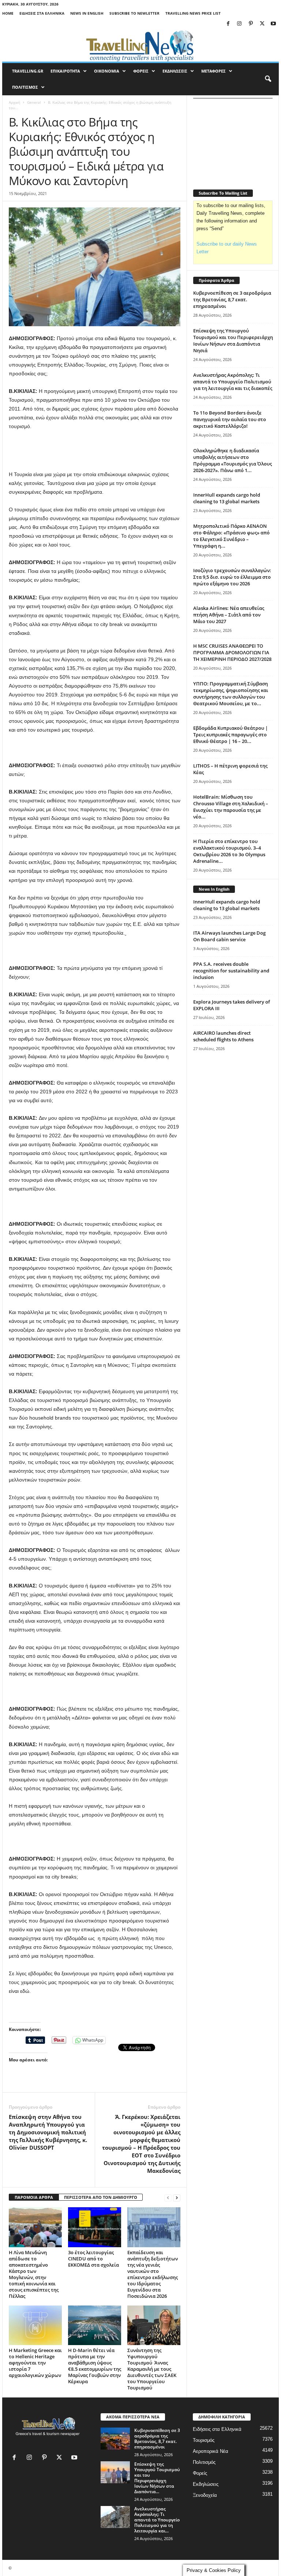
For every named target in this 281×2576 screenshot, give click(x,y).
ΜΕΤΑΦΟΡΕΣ (213, 71)
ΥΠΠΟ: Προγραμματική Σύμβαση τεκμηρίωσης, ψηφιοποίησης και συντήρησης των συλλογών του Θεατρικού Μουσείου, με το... (231, 693)
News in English (87, 13)
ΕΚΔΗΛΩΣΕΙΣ (175, 71)
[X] (262, 24)
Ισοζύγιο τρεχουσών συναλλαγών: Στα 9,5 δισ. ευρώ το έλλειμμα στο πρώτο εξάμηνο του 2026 (232, 577)
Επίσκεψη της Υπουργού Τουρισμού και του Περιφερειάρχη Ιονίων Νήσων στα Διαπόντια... (157, 2478)
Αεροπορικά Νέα (211, 2451)
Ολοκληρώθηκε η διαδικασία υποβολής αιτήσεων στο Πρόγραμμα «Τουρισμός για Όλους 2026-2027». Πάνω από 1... (233, 460)
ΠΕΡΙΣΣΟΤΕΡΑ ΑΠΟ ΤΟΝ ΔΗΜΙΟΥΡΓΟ (101, 2197)
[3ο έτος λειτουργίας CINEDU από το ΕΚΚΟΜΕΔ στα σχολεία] (95, 2227)
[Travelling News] (140, 45)
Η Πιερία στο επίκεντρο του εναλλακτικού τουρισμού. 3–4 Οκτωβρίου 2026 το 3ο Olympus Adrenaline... (229, 851)
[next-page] (177, 2198)
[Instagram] (239, 24)
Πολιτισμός (204, 2462)
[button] (268, 79)
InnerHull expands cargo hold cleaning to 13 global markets (227, 498)
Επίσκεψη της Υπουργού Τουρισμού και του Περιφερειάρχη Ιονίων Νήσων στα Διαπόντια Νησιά (233, 341)
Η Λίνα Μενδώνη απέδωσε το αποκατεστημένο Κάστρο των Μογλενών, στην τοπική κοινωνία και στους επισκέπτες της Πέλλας (34, 2274)
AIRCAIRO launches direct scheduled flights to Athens (223, 1036)
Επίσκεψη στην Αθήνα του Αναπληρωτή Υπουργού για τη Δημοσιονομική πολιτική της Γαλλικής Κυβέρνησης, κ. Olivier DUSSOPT (48, 2132)
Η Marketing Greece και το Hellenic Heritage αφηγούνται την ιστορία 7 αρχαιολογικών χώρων (35, 2363)
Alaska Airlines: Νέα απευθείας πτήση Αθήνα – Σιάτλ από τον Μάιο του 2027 (229, 615)
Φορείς (200, 2473)
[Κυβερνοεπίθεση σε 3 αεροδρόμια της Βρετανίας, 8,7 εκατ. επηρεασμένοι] (115, 2439)
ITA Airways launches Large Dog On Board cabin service (229, 936)
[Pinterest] (251, 24)
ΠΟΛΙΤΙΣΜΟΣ (25, 87)
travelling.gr (28, 71)
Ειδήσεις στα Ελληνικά (42, 13)
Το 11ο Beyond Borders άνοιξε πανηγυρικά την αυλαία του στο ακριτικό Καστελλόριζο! (230, 419)
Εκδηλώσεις (206, 2484)
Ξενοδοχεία (205, 2495)
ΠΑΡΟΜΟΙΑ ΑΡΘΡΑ (34, 2197)
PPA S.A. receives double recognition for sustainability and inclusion (231, 971)
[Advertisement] (95, 451)
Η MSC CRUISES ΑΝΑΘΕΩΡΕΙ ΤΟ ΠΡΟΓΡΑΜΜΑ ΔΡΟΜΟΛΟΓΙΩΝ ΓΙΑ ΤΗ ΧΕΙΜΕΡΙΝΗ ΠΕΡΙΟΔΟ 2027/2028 (232, 652)
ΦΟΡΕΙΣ (141, 71)
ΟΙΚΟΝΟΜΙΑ (107, 71)
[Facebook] (228, 24)
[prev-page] (168, 2198)
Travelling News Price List (193, 13)
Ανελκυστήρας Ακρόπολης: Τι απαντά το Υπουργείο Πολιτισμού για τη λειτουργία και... (157, 2520)
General (34, 102)
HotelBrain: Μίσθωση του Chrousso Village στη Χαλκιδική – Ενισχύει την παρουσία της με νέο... (231, 807)
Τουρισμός (204, 2440)
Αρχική (14, 102)
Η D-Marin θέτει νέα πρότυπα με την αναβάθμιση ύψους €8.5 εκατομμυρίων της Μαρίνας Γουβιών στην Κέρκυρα (95, 2366)
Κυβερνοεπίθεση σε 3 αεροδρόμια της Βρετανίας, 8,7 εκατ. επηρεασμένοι (232, 299)
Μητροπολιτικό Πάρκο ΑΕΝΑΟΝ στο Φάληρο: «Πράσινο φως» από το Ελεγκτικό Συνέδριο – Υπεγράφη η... (231, 536)
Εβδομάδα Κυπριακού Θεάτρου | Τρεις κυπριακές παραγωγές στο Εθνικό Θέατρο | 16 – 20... (231, 735)
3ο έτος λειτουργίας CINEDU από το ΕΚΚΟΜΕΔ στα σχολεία (93, 2259)
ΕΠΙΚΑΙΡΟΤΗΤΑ (65, 71)
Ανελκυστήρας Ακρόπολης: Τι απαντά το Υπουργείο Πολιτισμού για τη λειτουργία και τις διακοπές (233, 382)
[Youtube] (273, 24)
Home (8, 13)
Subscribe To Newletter (134, 13)
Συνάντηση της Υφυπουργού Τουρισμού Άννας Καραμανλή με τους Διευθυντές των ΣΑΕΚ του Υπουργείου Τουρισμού (152, 2369)
